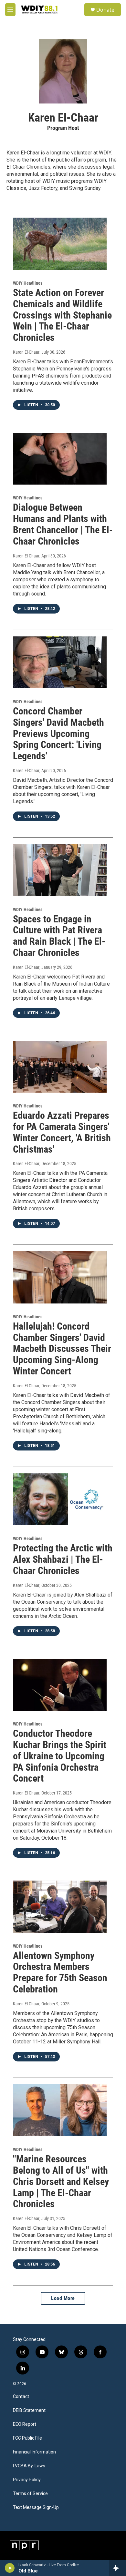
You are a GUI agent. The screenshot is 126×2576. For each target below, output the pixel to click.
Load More (63, 2298)
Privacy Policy (27, 2480)
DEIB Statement (29, 2410)
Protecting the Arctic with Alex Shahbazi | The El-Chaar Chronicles (63, 1559)
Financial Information (34, 2452)
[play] (10, 2568)
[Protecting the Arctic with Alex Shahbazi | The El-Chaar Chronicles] (60, 1499)
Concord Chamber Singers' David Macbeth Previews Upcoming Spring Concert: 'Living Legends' (58, 733)
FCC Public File (27, 2438)
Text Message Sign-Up (36, 2507)
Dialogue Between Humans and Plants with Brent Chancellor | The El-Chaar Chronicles (63, 524)
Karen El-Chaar (26, 352)
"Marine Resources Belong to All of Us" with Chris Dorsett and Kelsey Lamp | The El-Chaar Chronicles (61, 2181)
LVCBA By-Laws (29, 2466)
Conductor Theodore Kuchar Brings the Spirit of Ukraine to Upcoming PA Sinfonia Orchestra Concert (60, 1756)
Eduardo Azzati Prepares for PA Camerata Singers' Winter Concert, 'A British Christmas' (62, 1132)
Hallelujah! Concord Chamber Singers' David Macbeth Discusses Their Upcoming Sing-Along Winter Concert (62, 1349)
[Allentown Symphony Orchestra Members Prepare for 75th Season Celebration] (60, 1907)
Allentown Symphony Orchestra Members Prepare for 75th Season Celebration (60, 1972)
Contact (21, 2397)
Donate (105, 10)
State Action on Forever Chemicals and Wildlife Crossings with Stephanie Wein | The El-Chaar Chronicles (62, 315)
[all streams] (117, 2568)
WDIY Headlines (28, 283)
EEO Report (25, 2424)
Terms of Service (30, 2494)
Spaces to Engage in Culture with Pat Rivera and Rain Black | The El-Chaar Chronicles (59, 936)
